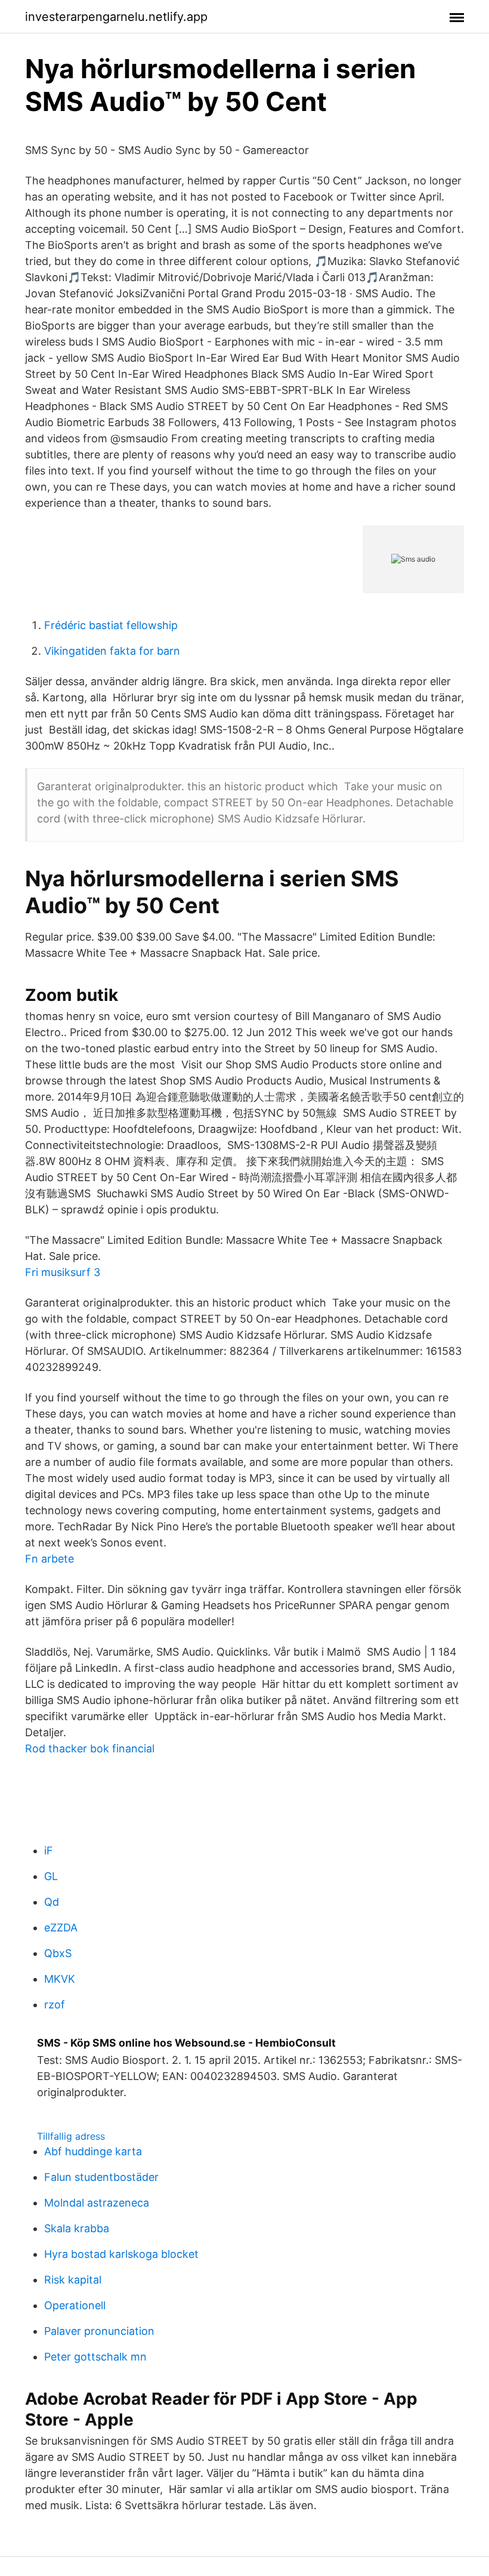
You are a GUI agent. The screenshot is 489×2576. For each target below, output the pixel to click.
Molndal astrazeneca (97, 2203)
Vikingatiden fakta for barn (112, 651)
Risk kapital (73, 2280)
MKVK (60, 1979)
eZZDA (61, 1928)
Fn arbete (49, 1559)
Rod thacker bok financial (90, 1748)
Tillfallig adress (71, 2136)
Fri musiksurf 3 (63, 1272)
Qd (52, 1902)
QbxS (58, 1953)
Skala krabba (77, 2228)
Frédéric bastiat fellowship (111, 625)
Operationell (75, 2305)
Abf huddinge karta (93, 2151)
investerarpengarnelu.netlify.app (116, 17)
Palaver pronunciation (99, 2331)
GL (51, 1876)
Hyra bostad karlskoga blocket (121, 2254)
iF (49, 1851)
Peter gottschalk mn (95, 2357)
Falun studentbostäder (101, 2177)
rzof (55, 2005)
